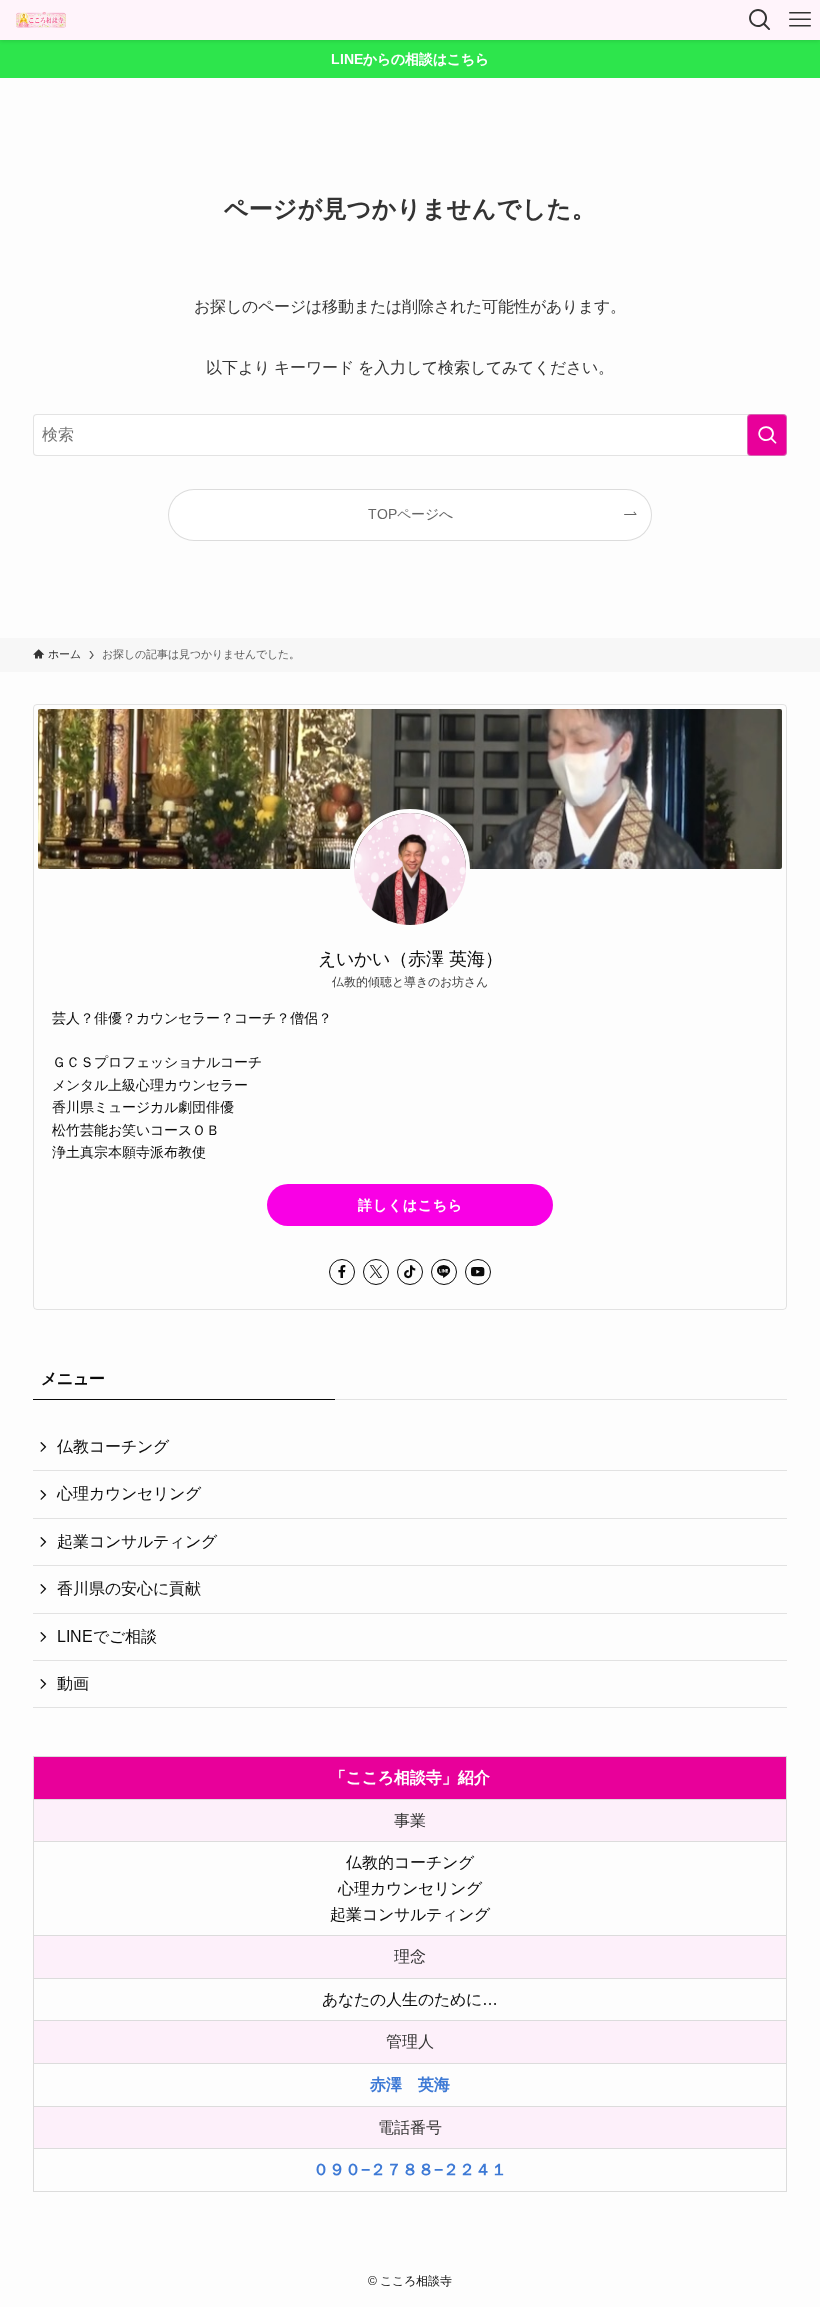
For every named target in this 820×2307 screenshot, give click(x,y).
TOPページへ (410, 514)
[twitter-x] (376, 1272)
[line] (444, 1272)
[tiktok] (410, 1272)
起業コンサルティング (137, 1541)
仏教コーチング (113, 1446)
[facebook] (342, 1272)
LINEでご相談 (107, 1636)
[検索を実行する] (767, 435)
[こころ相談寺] (41, 20)
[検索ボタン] (760, 20)
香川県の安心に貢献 (129, 1588)
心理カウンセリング (129, 1493)
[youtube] (478, 1272)
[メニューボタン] (800, 20)
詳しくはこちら (410, 1205)
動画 (73, 1683)
